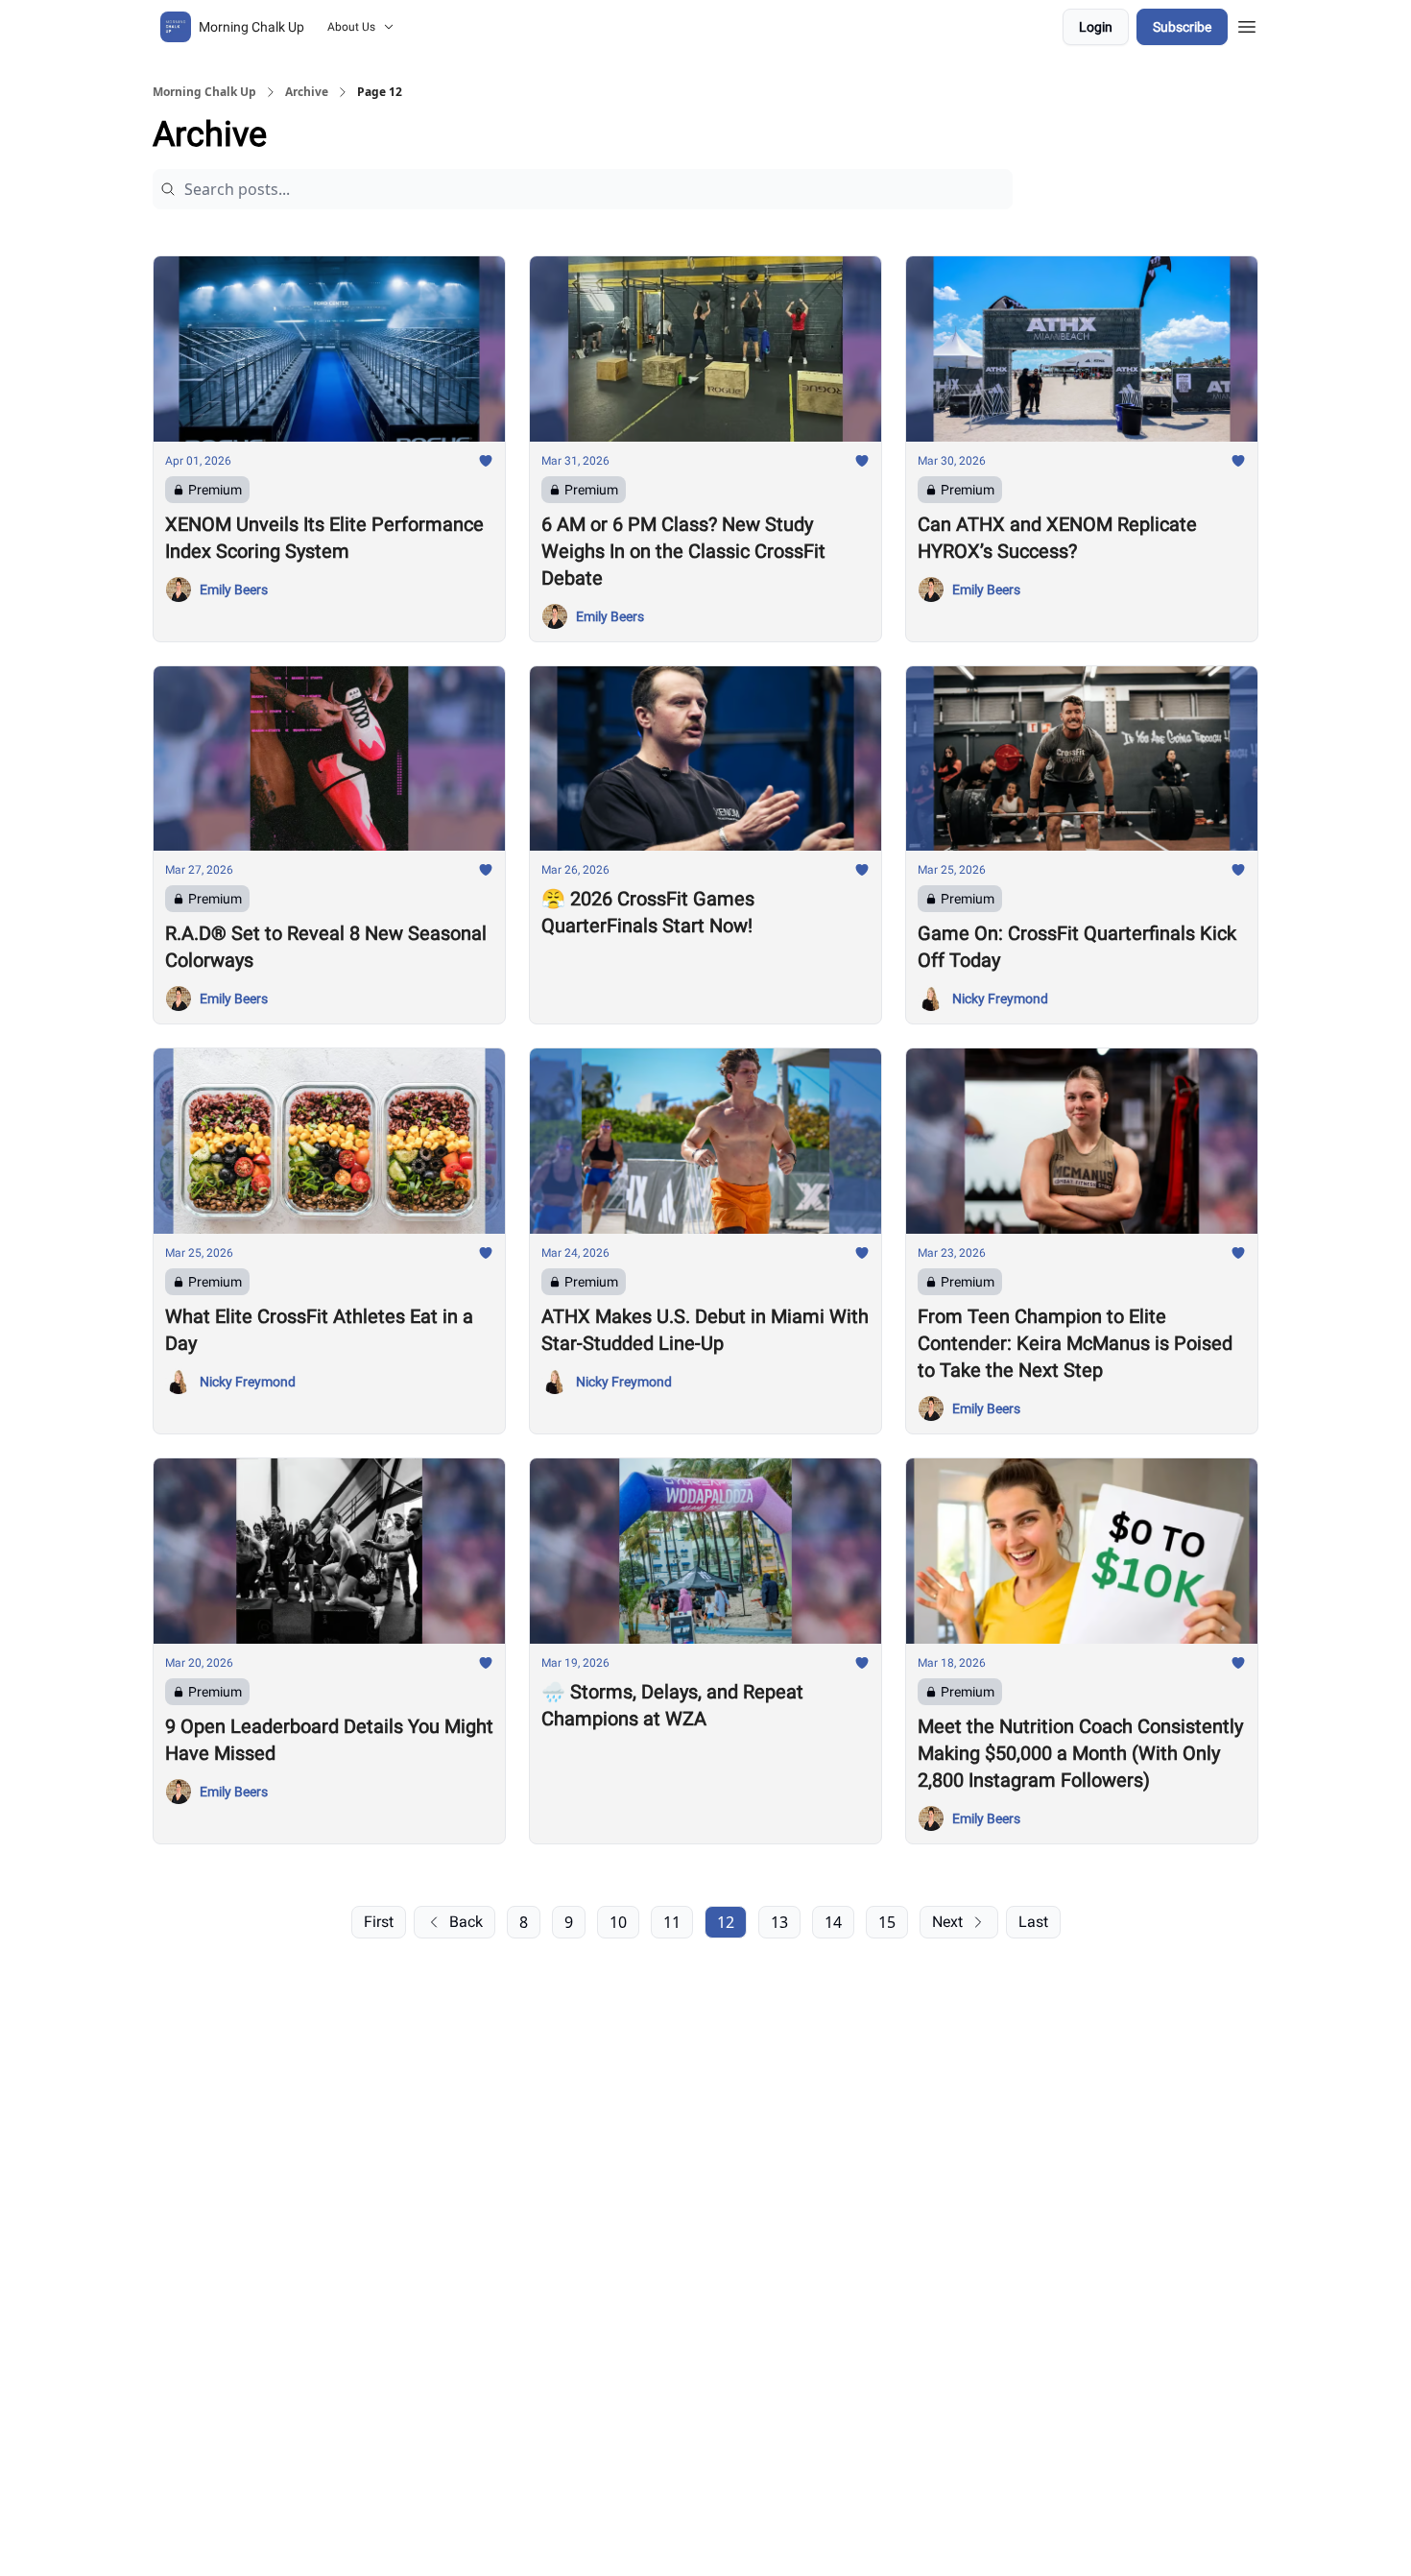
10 (618, 1922)
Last (1033, 1922)
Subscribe (1182, 27)
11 (672, 1922)
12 (726, 1922)
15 (887, 1922)
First (379, 1922)
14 (833, 1922)
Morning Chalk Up (204, 92)
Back (466, 1922)
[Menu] (1247, 24)
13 (779, 1922)
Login (1096, 27)
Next (947, 1922)
